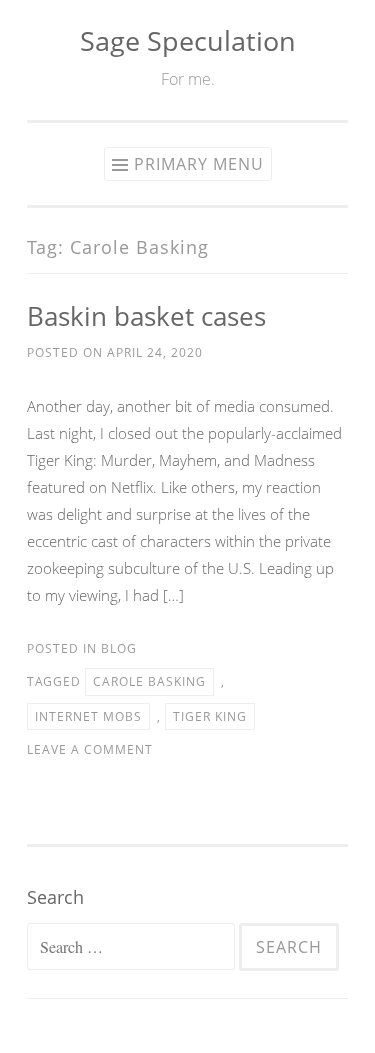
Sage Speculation (188, 40)
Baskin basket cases (146, 316)
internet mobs (88, 716)
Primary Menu (199, 164)
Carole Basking (149, 681)
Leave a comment (90, 749)
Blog (119, 648)
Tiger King (210, 716)
